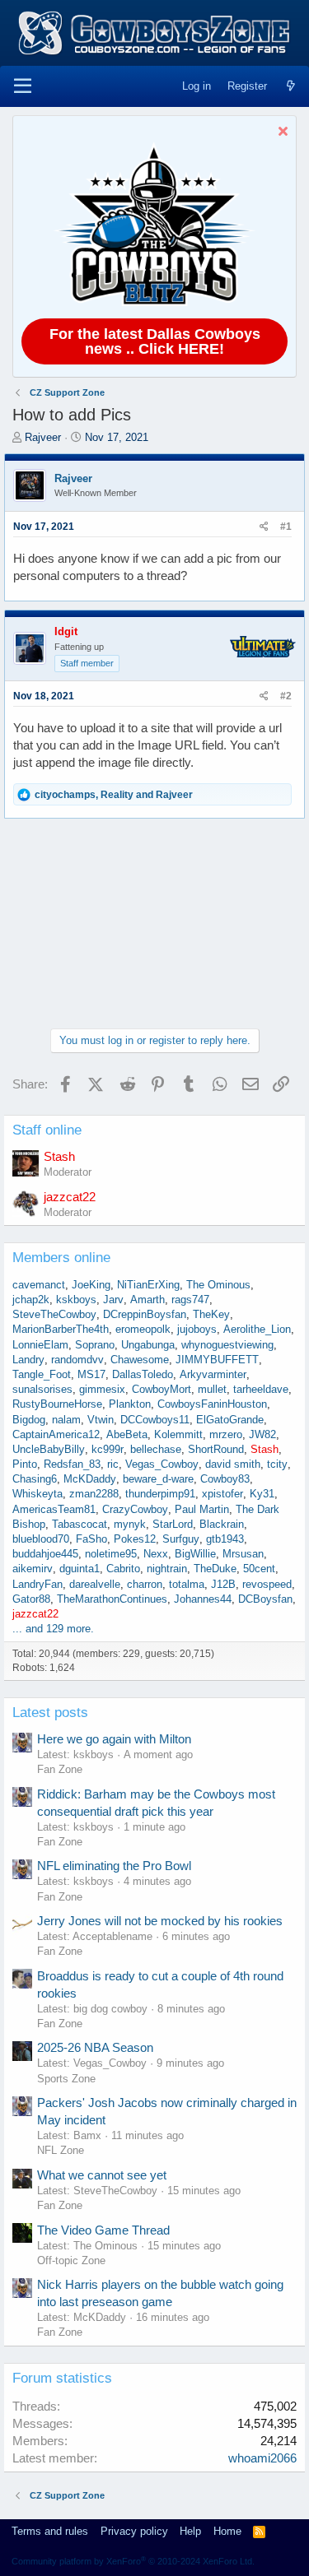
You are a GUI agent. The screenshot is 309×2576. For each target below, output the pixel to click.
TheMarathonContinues (112, 1599)
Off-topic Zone (71, 2260)
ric (113, 1464)
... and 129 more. (53, 1629)
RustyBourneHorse (57, 1404)
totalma (187, 1584)
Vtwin (101, 1420)
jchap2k (31, 1300)
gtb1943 (225, 1539)
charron (145, 1584)
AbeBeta (127, 1434)
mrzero (226, 1434)
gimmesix (102, 1389)
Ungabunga (148, 1345)
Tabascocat (80, 1524)
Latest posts (50, 1713)
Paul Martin (202, 1509)
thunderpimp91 (160, 1494)
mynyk (130, 1524)
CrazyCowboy (135, 1509)
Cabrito (123, 1569)
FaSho (91, 1539)
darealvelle (95, 1584)
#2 (286, 696)
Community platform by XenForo (133, 2561)
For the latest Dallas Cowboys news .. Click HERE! (155, 341)
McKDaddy (90, 1479)
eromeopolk (143, 1329)
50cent (259, 1569)
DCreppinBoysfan (145, 1314)
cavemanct (39, 1285)
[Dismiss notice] (281, 133)
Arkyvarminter (213, 1374)
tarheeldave (261, 1389)
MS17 (91, 1374)
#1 (286, 527)
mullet (212, 1389)
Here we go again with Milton (114, 1739)
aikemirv (33, 1569)
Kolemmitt (178, 1434)
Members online (61, 1258)
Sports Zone (66, 2079)
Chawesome (140, 1360)
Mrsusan (243, 1554)
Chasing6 (35, 1479)
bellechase (156, 1449)
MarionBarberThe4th (61, 1329)
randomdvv (77, 1360)
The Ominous (218, 1285)
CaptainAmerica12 (56, 1434)
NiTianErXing (148, 1285)
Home (227, 2531)
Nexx (156, 1554)
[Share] (264, 527)
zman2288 (94, 1494)
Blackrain (222, 1524)
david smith (233, 1464)
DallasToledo (143, 1374)
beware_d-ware (158, 1479)
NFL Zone (61, 2150)
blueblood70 (41, 1539)
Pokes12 (135, 1539)
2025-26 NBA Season (95, 2047)
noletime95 (111, 1554)
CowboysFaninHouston (212, 1404)
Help (190, 2531)
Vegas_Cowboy (162, 1464)
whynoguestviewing (227, 1345)
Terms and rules (50, 2531)
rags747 (190, 1300)
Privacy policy (134, 2531)
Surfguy (181, 1539)
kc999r (108, 1449)
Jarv (113, 1300)
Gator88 (31, 1599)
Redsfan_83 (72, 1464)
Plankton (130, 1404)
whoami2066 (262, 2458)
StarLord (173, 1524)
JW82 (262, 1434)
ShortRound (216, 1449)
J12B (223, 1584)
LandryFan (37, 1584)
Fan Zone (60, 1769)
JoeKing (91, 1285)
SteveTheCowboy (54, 1314)
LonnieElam (40, 1345)
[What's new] (290, 86)
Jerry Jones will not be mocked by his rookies (160, 1921)
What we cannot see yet (102, 2175)
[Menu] (23, 86)
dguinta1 (80, 1569)
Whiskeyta (37, 1494)
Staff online (47, 1130)
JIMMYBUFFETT (217, 1360)
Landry (28, 1360)
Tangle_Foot (42, 1374)
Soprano (95, 1345)
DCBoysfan (265, 1599)
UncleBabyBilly (49, 1449)
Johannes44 (203, 1599)
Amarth (147, 1300)
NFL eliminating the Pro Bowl (114, 1866)
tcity (277, 1464)
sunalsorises (42, 1389)
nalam (66, 1420)
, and (114, 795)
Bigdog (29, 1420)
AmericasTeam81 (54, 1509)
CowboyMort (162, 1389)
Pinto (25, 1464)
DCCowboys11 (155, 1420)
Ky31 (262, 1494)
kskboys (76, 1300)
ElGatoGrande (230, 1420)
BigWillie (195, 1554)
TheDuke (215, 1569)
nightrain (167, 1569)
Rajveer (43, 437)
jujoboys (197, 1329)
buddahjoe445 (45, 1554)
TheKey (211, 1314)
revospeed (267, 1584)
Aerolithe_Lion (257, 1329)
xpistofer (222, 1494)
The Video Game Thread (103, 2230)
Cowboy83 (225, 1479)
